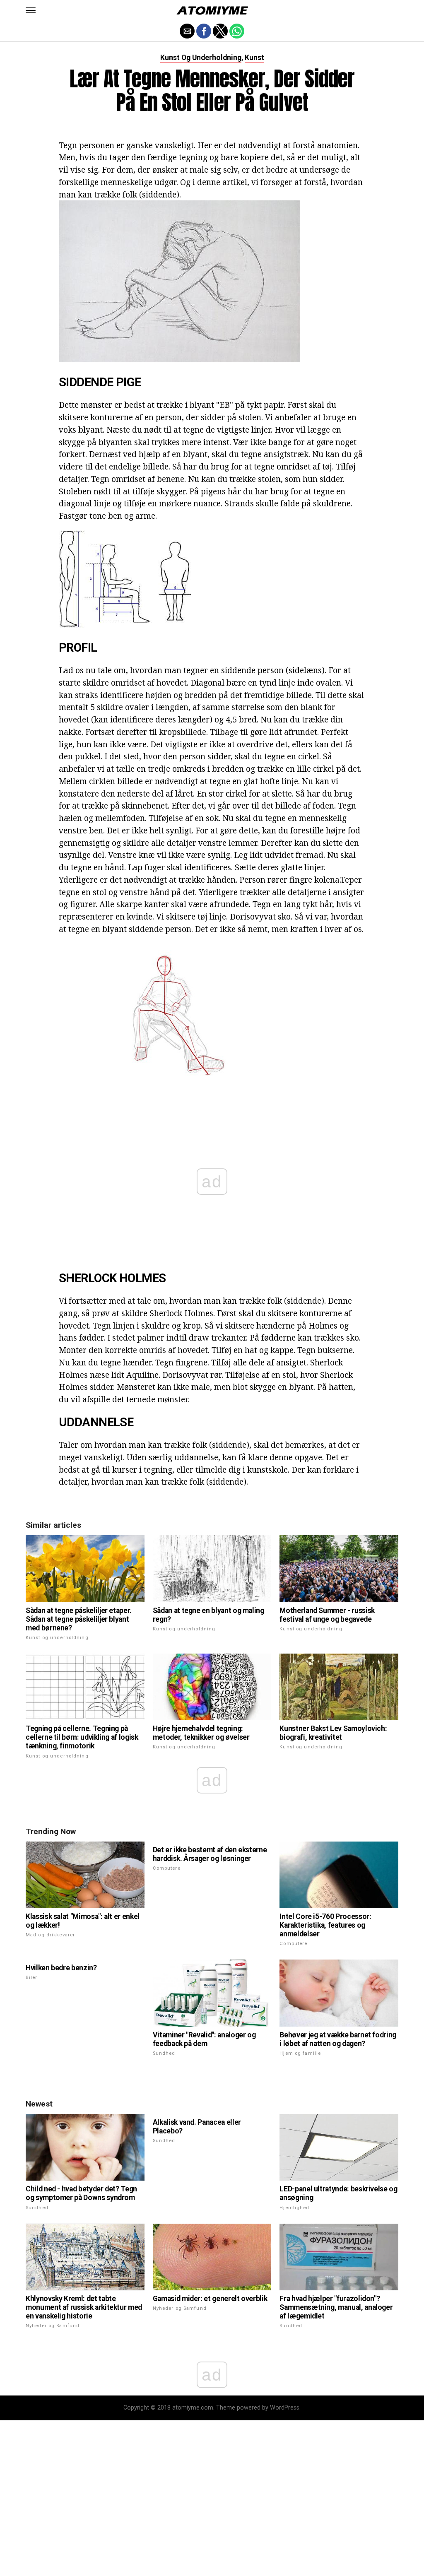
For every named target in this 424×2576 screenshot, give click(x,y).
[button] (31, 10)
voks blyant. (82, 430)
